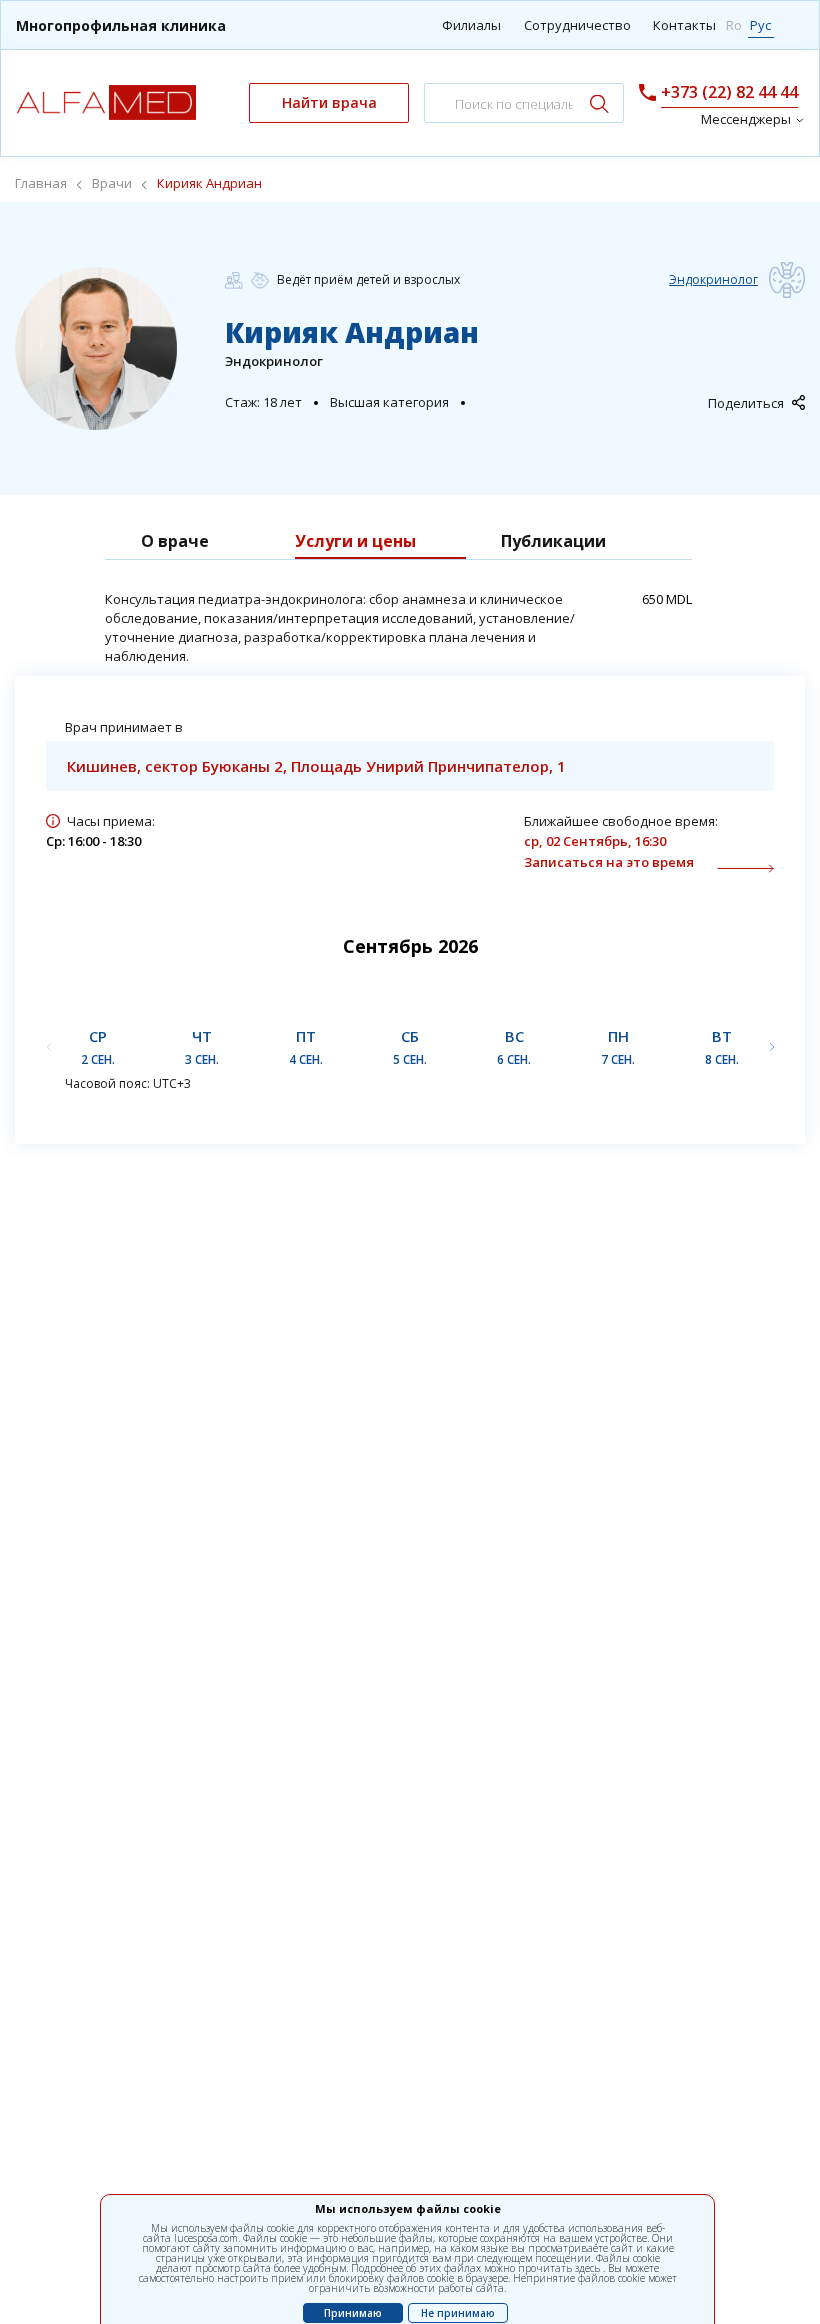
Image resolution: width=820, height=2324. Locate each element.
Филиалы (471, 25)
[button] (771, 1046)
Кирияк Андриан (209, 183)
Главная (41, 183)
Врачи (112, 183)
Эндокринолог (713, 279)
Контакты (684, 25)
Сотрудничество (577, 25)
